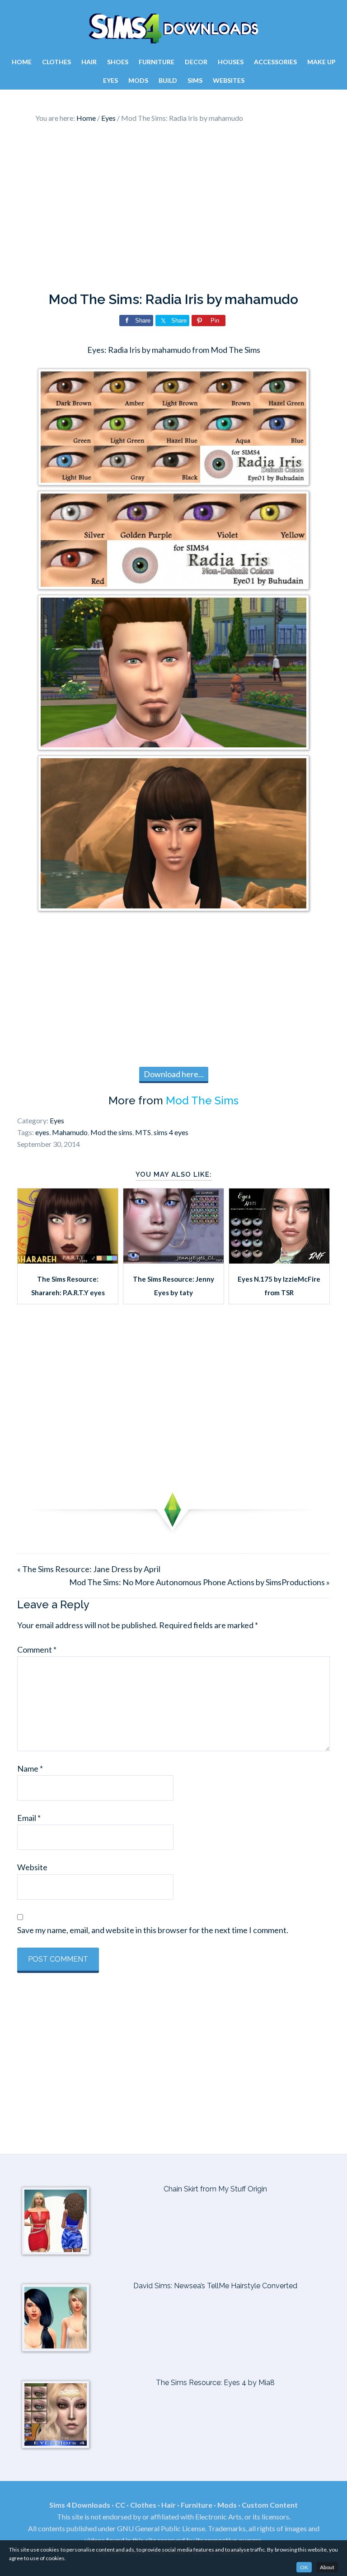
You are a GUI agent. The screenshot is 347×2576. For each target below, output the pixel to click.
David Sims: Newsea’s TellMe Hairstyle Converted (215, 2286)
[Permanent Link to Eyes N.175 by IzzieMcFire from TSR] (279, 1260)
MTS (143, 1132)
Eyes (57, 1120)
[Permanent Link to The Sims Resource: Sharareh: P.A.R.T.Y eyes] (68, 1260)
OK (304, 2567)
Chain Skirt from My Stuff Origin (215, 2189)
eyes (42, 1132)
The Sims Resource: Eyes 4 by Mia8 (215, 2383)
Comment (37, 1649)
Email (29, 1818)
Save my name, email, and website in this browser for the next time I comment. (153, 1930)
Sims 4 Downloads (173, 29)
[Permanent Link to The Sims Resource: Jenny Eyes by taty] (173, 1260)
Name (30, 1768)
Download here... (174, 1074)
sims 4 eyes (171, 1132)
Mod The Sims (202, 1100)
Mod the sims (111, 1132)
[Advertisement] (174, 210)
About (327, 2567)
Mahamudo (70, 1132)
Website (32, 1867)
